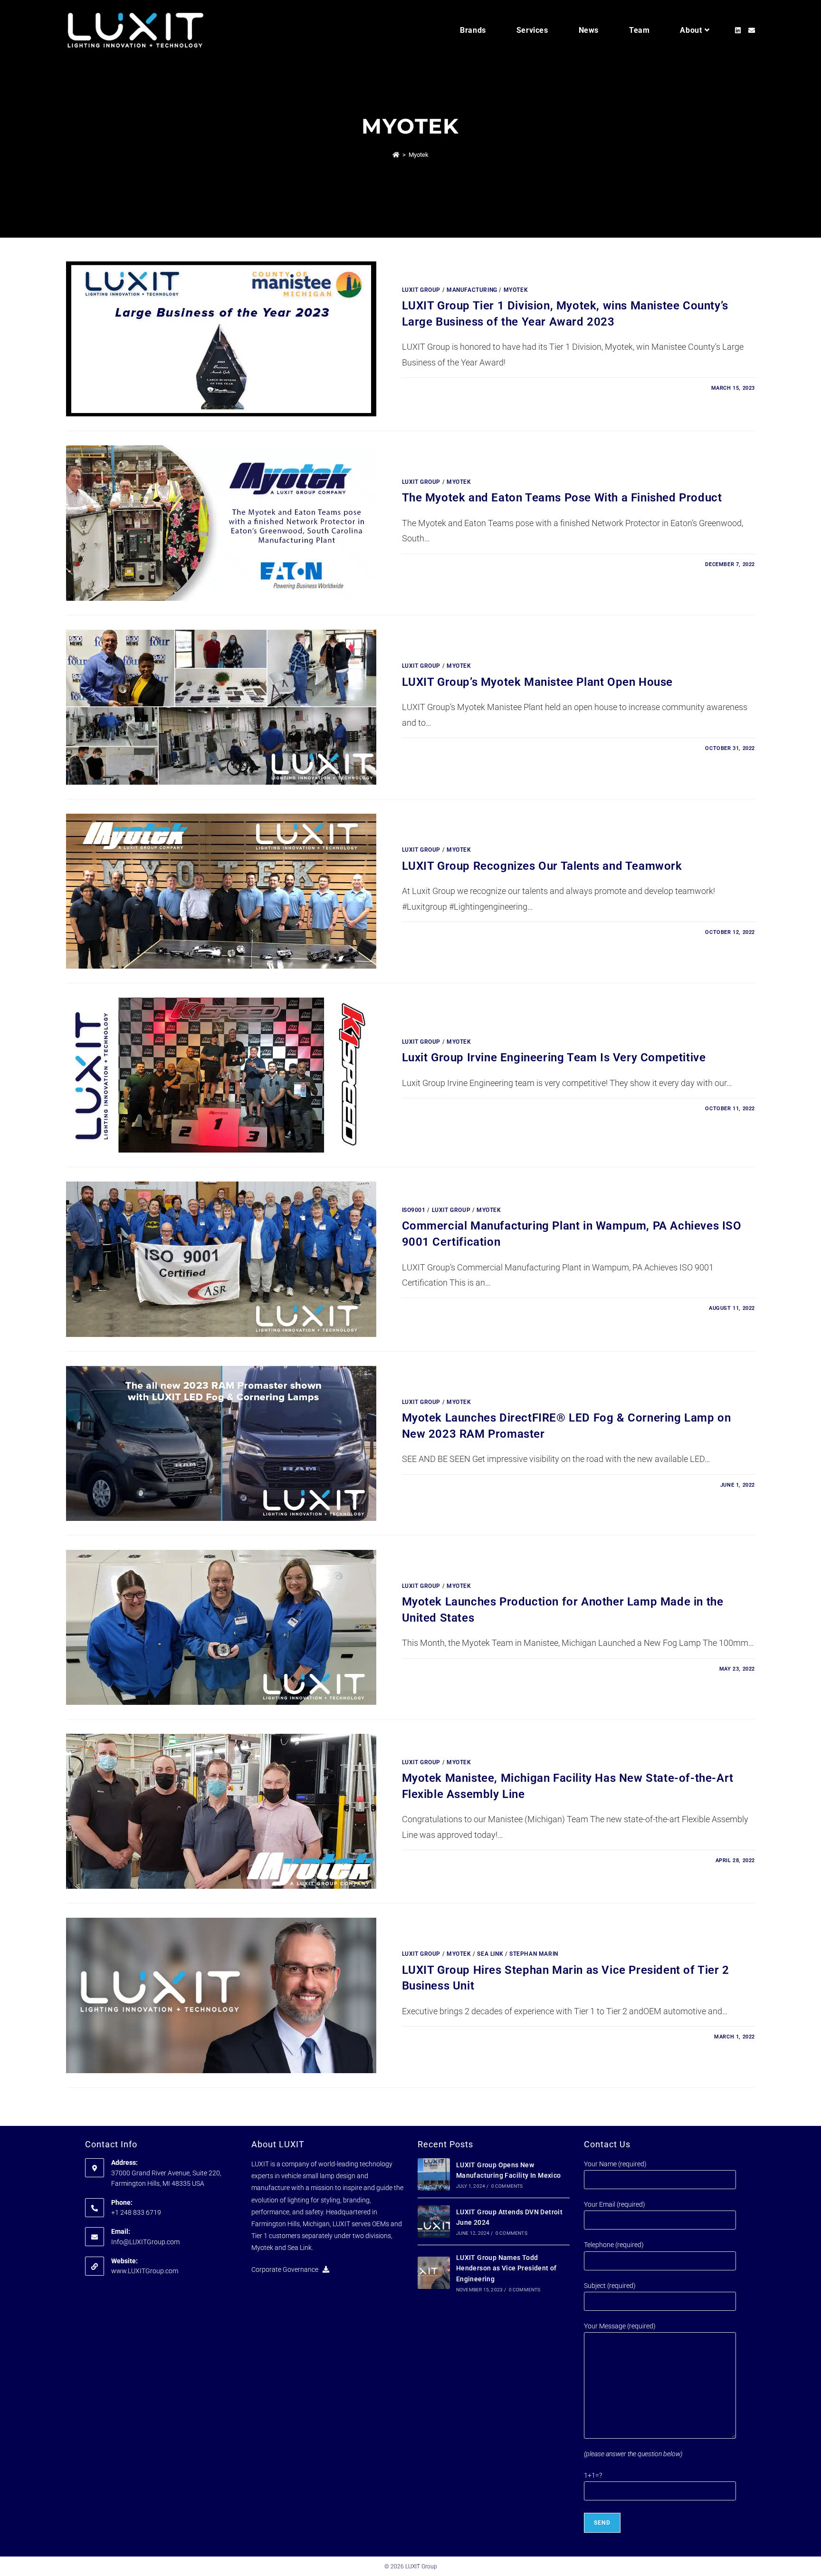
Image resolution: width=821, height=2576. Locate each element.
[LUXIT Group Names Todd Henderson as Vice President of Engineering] (434, 2272)
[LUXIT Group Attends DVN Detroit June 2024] (434, 2221)
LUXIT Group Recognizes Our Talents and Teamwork (542, 866)
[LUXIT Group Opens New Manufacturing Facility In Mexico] (434, 2174)
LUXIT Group (421, 290)
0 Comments (507, 2186)
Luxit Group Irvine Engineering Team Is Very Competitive (554, 1057)
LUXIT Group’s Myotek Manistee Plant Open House (538, 682)
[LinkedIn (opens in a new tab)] (738, 30)
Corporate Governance (287, 2269)
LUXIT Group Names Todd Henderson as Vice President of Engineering (506, 2268)
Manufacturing (472, 290)
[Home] (396, 155)
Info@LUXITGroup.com (145, 2241)
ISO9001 (414, 1210)
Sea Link (490, 1954)
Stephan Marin (534, 1954)
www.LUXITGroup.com (145, 2271)
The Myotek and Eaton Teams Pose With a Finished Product (562, 498)
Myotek (419, 155)
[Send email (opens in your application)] (752, 30)
